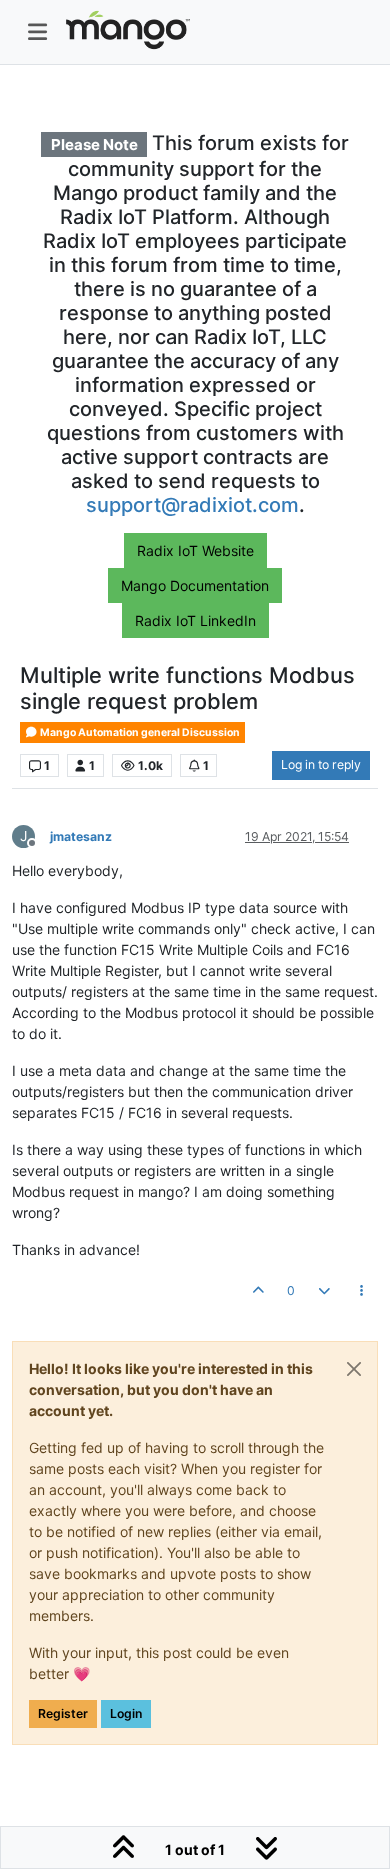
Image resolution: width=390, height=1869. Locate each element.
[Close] (354, 1369)
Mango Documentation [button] (195, 585)
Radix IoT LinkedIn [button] (195, 620)
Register (63, 1713)
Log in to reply (321, 764)
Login (126, 1713)
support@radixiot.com (192, 505)
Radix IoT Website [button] (195, 550)
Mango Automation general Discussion (139, 732)
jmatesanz (81, 836)
